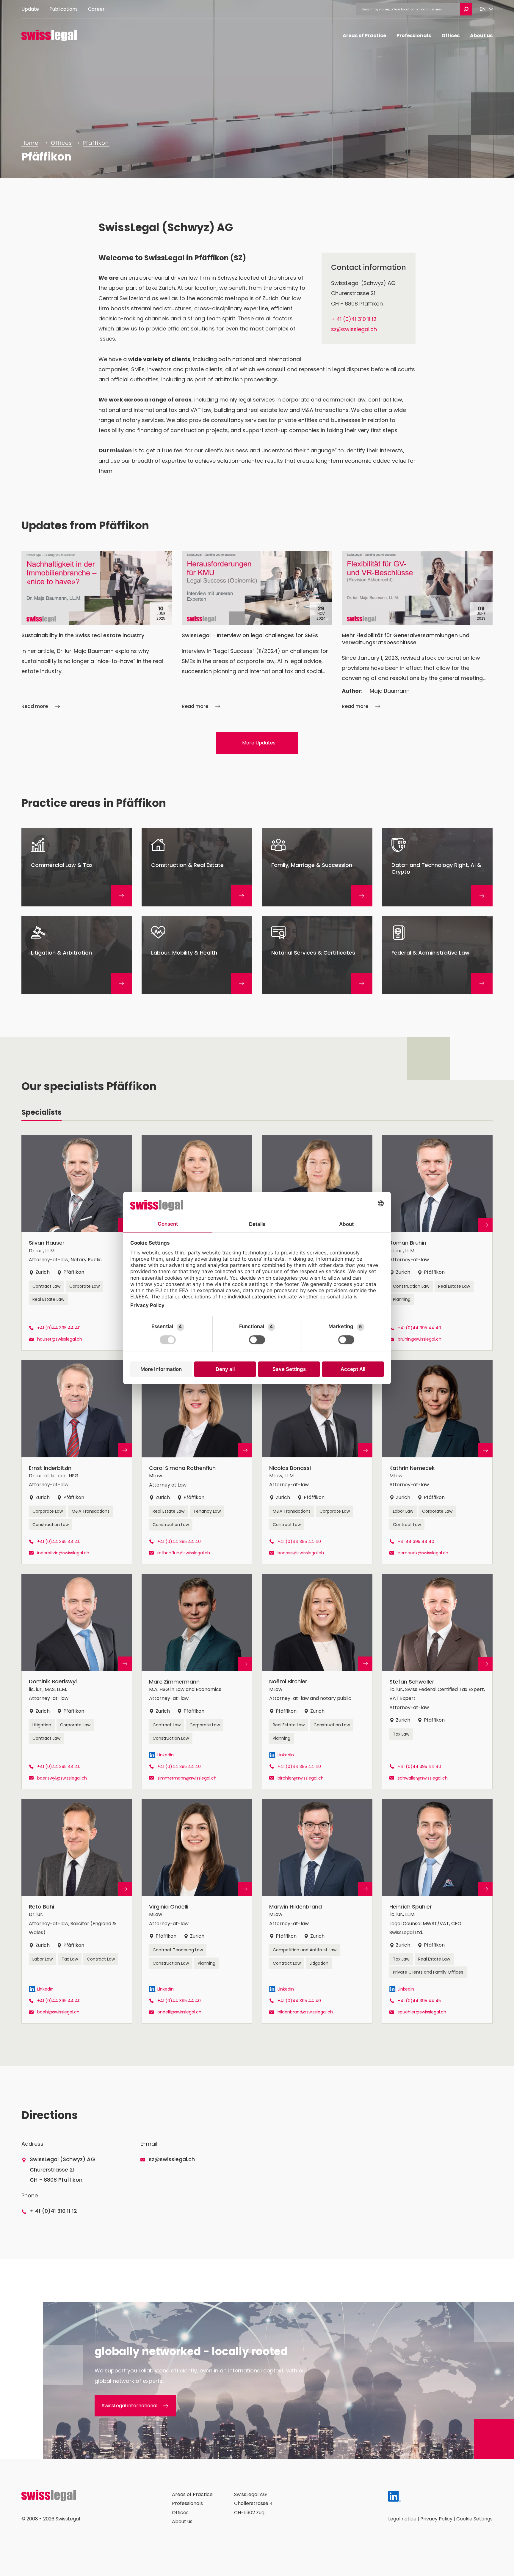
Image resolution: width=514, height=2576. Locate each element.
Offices (450, 36)
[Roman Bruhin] (437, 1243)
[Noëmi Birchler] (317, 1682)
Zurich (43, 1272)
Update (30, 9)
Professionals (414, 36)
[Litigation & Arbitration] (77, 955)
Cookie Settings (474, 2519)
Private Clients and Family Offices (428, 1972)
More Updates (259, 743)
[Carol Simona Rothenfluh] (197, 1462)
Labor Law (403, 1511)
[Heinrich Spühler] (437, 1911)
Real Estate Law (48, 1299)
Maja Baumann (390, 691)
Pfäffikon (96, 143)
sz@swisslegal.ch (354, 329)
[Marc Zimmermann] (197, 1682)
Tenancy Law (207, 1511)
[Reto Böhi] (77, 1911)
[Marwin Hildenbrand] (317, 1911)
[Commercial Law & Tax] (77, 867)
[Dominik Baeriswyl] (77, 1682)
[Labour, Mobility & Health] (197, 955)
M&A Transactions (91, 1511)
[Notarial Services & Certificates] (317, 955)
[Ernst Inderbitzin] (77, 1462)
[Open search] (466, 9)
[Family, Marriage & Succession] (317, 867)
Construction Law (411, 1286)
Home (30, 143)
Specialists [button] (41, 1112)
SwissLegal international (130, 2406)
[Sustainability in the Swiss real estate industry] (97, 631)
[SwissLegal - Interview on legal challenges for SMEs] (257, 631)
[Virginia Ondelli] (197, 1911)
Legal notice (402, 2519)
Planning (402, 1299)
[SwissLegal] (49, 36)
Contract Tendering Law (178, 1950)
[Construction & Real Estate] (197, 867)
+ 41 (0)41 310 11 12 (354, 319)
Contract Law (46, 1286)
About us (481, 36)
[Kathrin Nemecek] (437, 1462)
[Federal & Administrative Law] (437, 955)
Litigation (42, 1725)
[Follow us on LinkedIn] (394, 2498)
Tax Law (401, 1734)
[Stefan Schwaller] (437, 1682)
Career (96, 9)
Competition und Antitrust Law (305, 1950)
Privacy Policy (436, 2519)
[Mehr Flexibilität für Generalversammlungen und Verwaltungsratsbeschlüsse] (417, 631)
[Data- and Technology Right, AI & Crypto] (437, 867)
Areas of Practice (364, 36)
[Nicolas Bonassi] (317, 1462)
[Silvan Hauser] (77, 1243)
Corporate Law (84, 1286)
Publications (64, 9)
